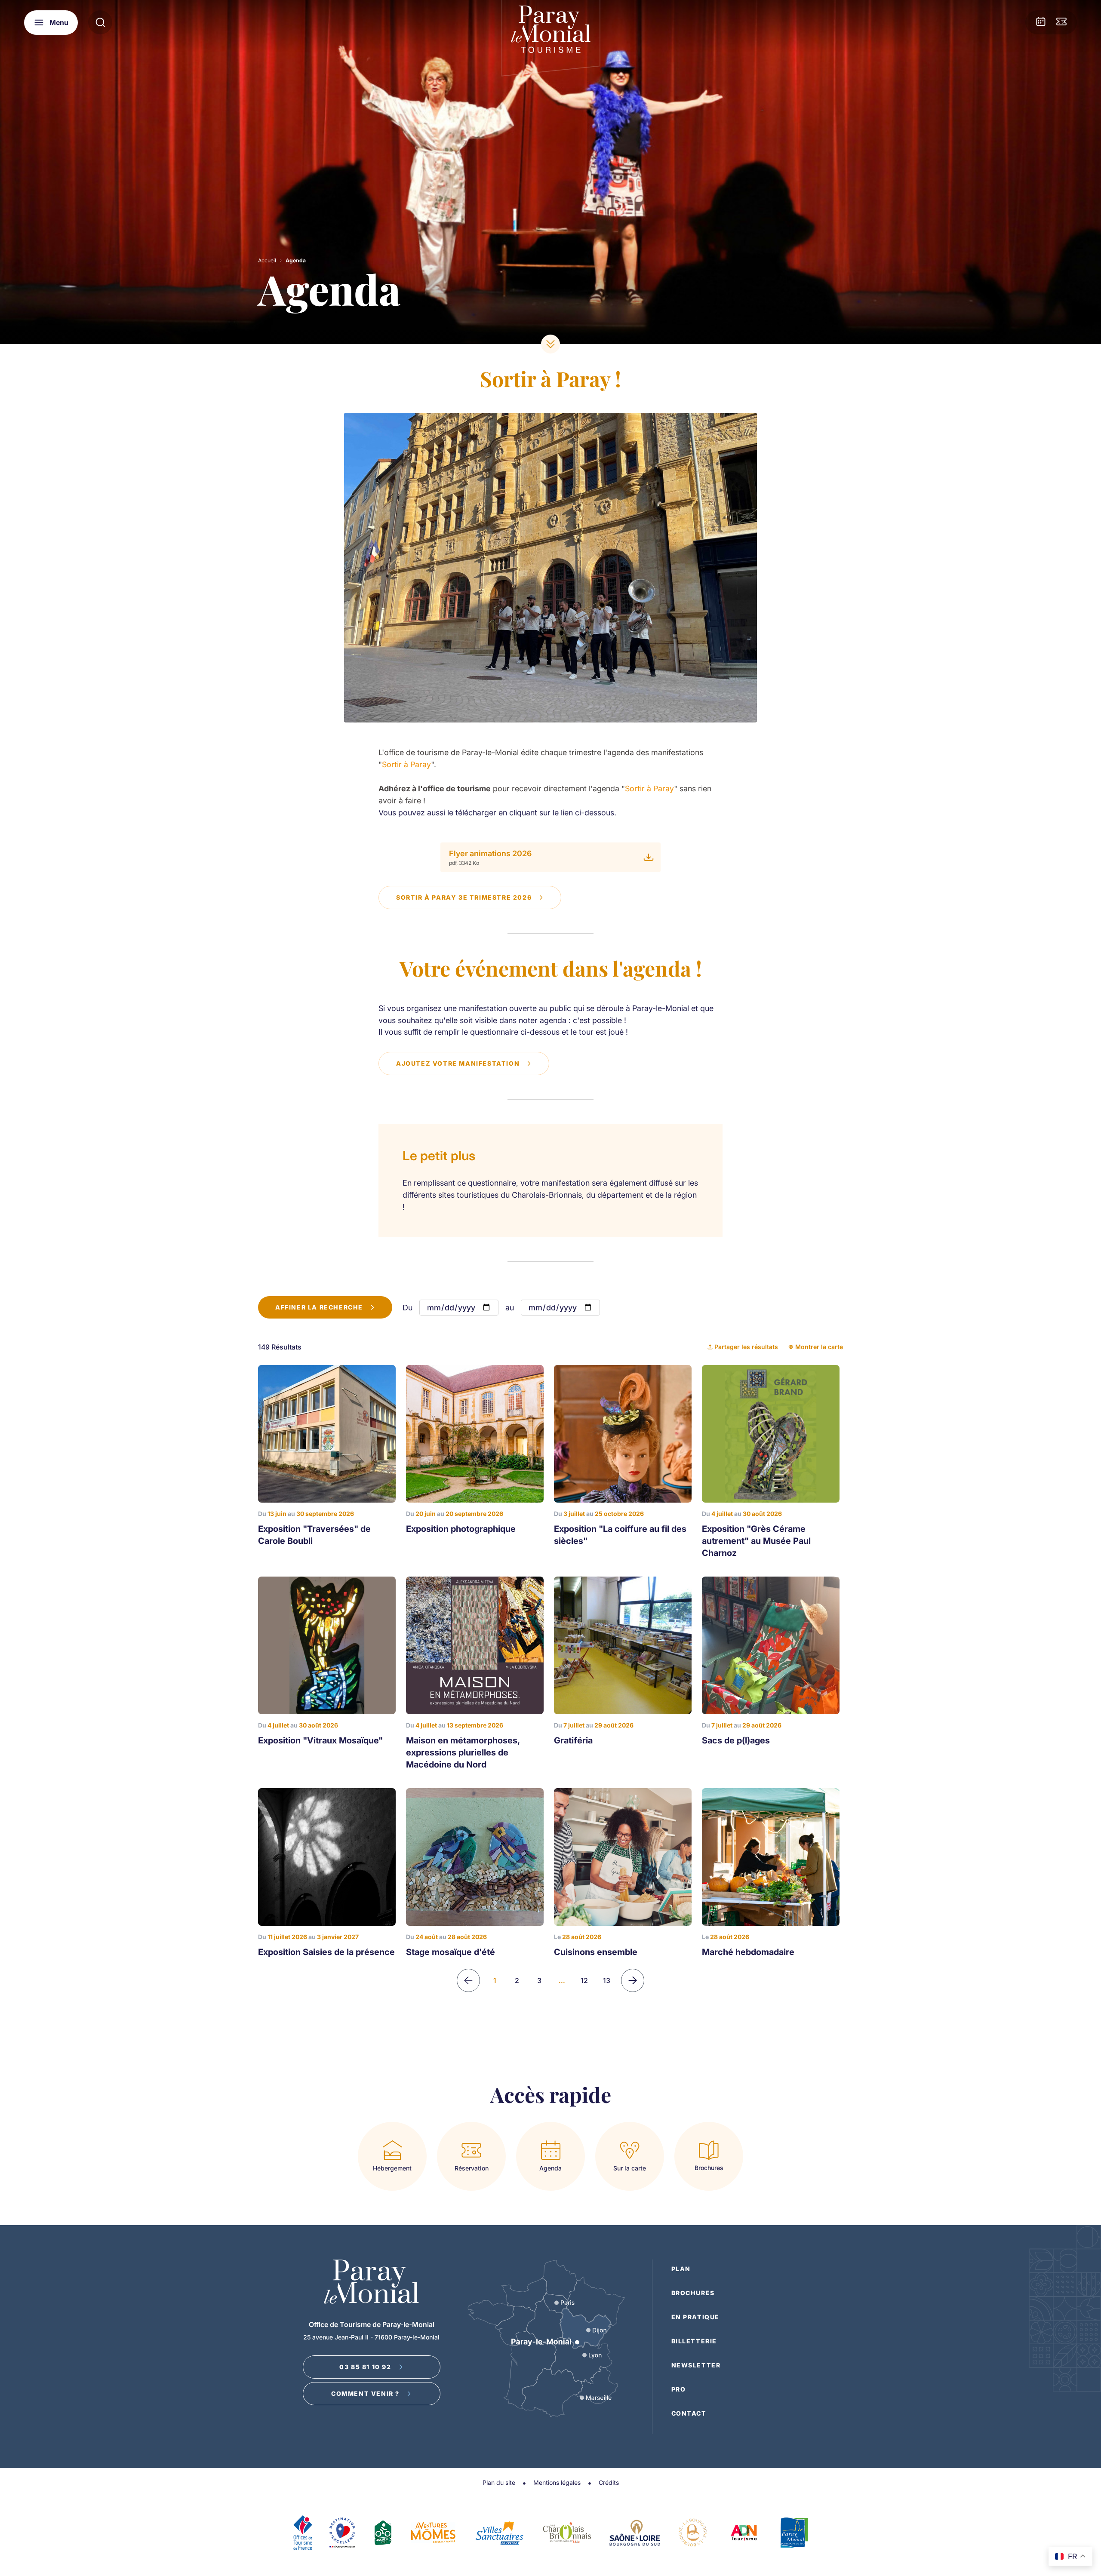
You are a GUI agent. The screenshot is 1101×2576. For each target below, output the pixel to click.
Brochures (693, 2293)
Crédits (609, 2482)
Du (407, 1308)
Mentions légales (557, 2482)
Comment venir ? (365, 2393)
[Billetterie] (1061, 22)
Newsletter (696, 2365)
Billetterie (694, 2341)
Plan (681, 2269)
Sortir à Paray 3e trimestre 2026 (464, 897)
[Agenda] (1041, 22)
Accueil (267, 260)
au (510, 1308)
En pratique (696, 2317)
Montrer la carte (819, 1347)
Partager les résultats (746, 1347)
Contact (689, 2413)
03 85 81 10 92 (365, 2367)
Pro (679, 2389)
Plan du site (499, 2482)
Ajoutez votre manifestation (458, 1063)
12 (584, 1980)
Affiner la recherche (319, 1307)
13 (607, 1980)
